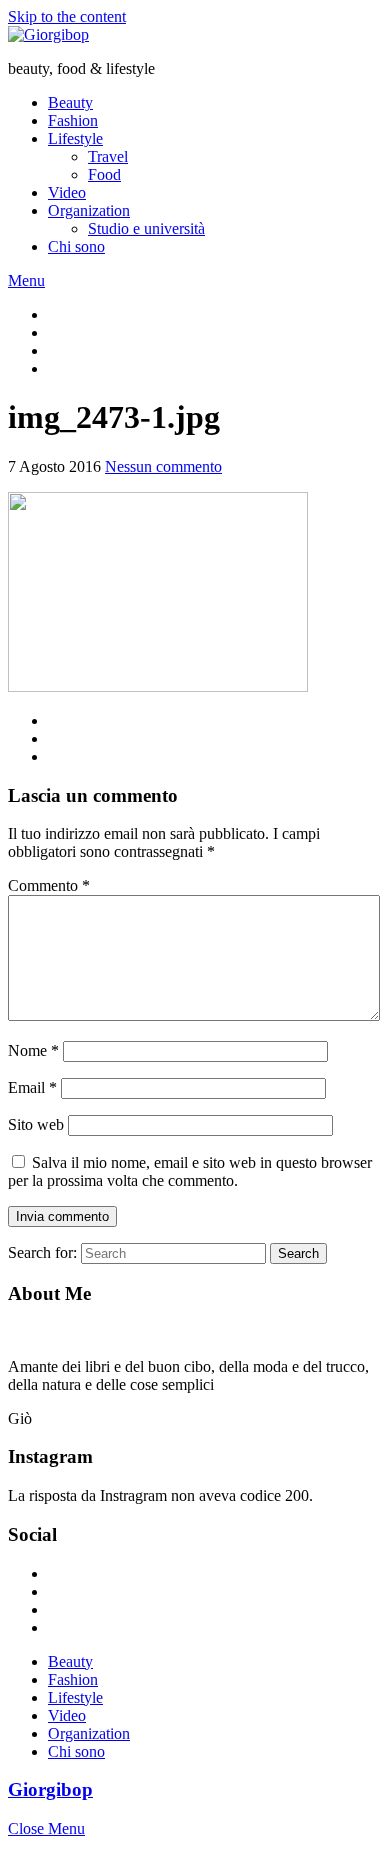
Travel (108, 156)
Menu (26, 280)
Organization (89, 210)
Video (67, 192)
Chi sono (76, 246)
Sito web (36, 1124)
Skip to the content (67, 16)
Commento (49, 885)
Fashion (73, 120)
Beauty (70, 102)
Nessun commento (163, 466)
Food (104, 174)
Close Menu (46, 1828)
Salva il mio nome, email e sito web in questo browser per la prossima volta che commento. (190, 1171)
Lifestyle (75, 138)
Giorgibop (50, 1789)
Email (32, 1087)
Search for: (42, 1252)
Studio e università (146, 228)
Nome (33, 1050)
